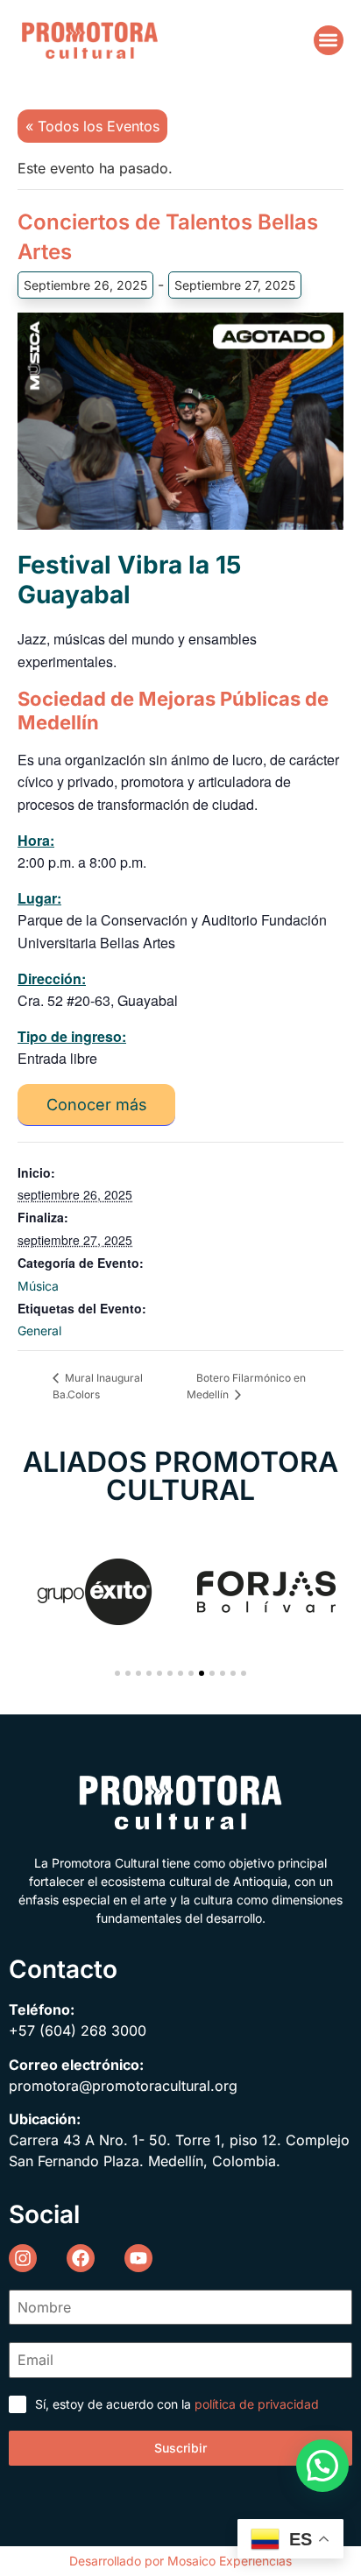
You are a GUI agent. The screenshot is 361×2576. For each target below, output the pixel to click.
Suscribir (180, 2448)
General (39, 1330)
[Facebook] (81, 2258)
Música (38, 1286)
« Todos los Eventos (92, 126)
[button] (329, 41)
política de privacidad (257, 2404)
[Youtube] (138, 2258)
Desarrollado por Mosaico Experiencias (180, 2561)
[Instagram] (23, 2258)
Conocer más (97, 1105)
